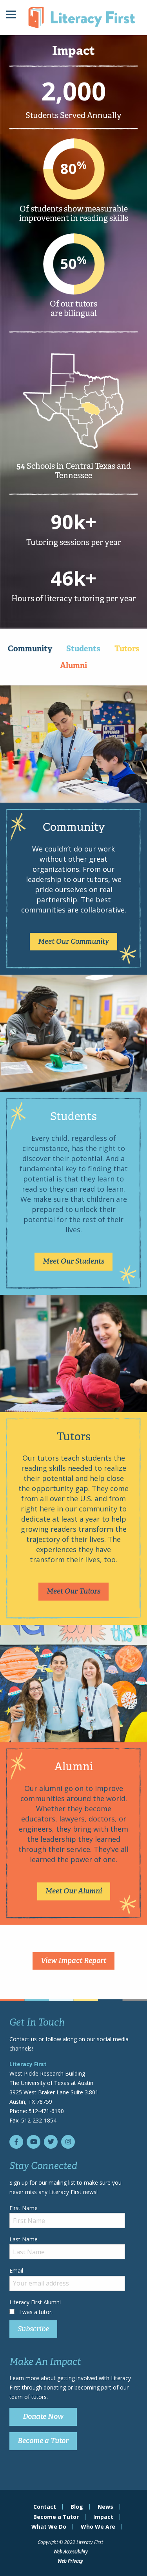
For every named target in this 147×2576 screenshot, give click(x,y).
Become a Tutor (43, 2441)
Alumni (73, 665)
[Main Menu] (11, 15)
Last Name (24, 2239)
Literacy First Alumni (35, 2302)
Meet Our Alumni (74, 1891)
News (105, 2507)
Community (30, 649)
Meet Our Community (73, 941)
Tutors (127, 649)
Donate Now (43, 2416)
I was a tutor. (36, 2312)
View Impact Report (73, 1961)
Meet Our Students (73, 1261)
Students (83, 649)
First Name (24, 2208)
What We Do (49, 2527)
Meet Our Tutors (73, 1591)
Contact (45, 2507)
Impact (103, 2517)
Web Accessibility (71, 2552)
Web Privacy (70, 2561)
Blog (77, 2507)
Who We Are (98, 2527)
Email (16, 2270)
